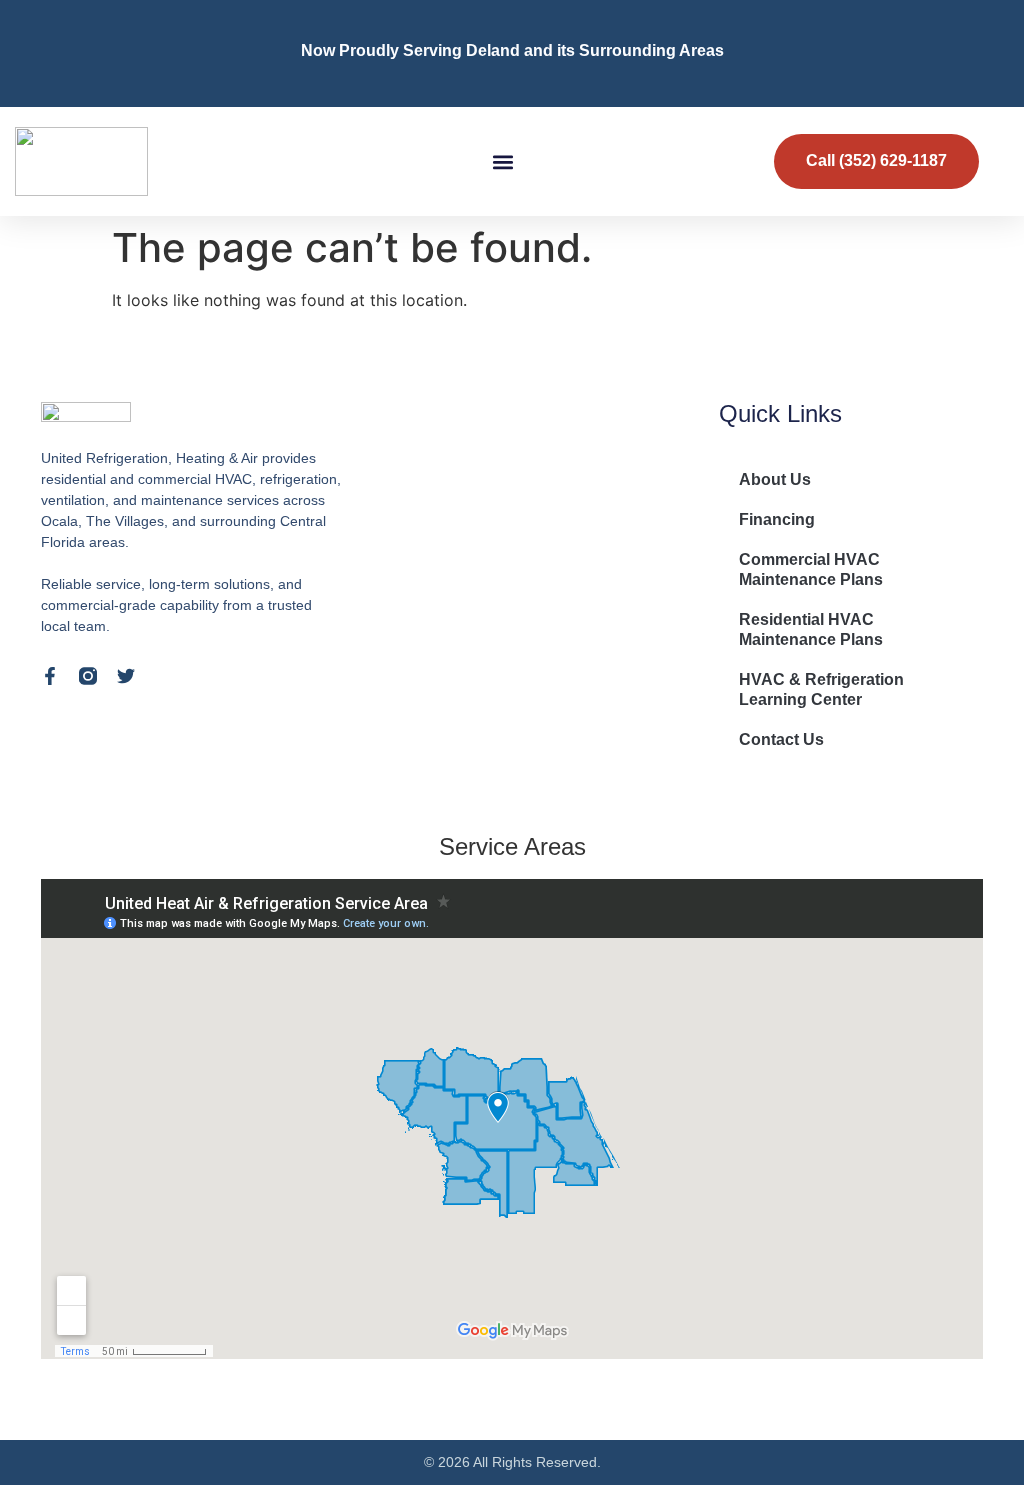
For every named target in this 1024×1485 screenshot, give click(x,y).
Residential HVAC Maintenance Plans (811, 629)
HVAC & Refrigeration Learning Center (821, 689)
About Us (775, 479)
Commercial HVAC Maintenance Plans (811, 569)
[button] (503, 161)
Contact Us (781, 739)
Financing (777, 519)
